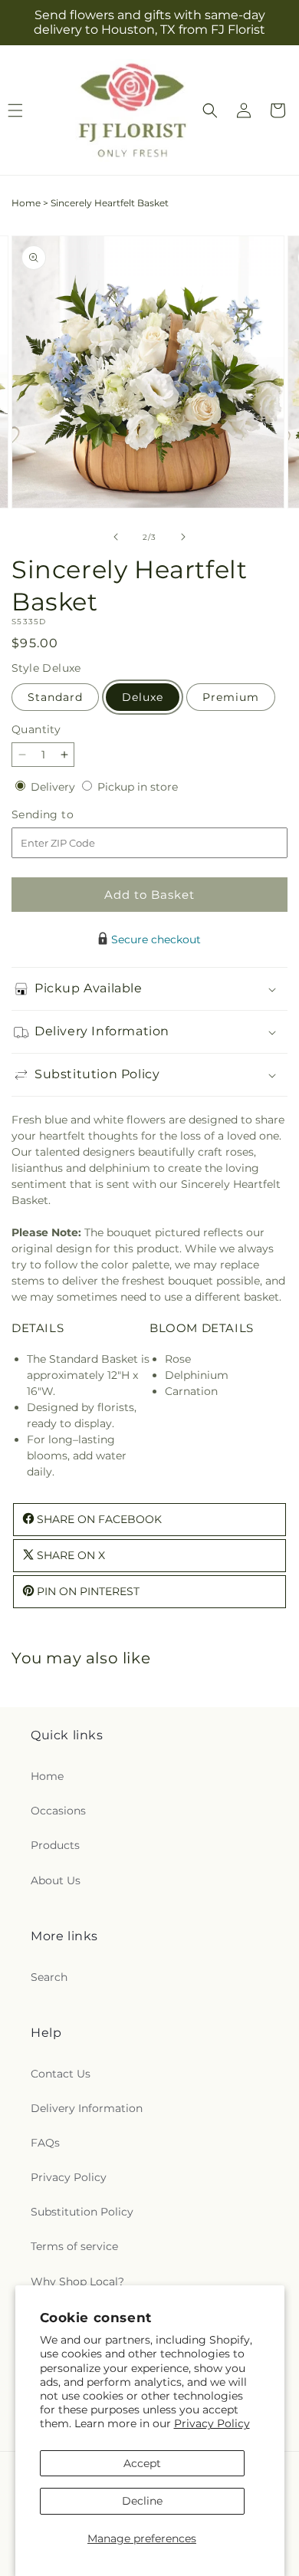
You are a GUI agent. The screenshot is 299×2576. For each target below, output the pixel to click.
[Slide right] (183, 537)
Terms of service (74, 2246)
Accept (142, 2463)
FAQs (45, 2143)
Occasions (58, 1811)
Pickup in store (138, 787)
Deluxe (143, 697)
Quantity (36, 729)
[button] (210, 110)
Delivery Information (87, 2108)
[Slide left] (116, 537)
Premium (231, 697)
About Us (56, 1880)
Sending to (66, 815)
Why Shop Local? (77, 2282)
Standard (55, 697)
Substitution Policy (82, 2212)
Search (49, 1977)
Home (26, 203)
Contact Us (61, 2074)
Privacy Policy (212, 2423)
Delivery (54, 787)
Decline (142, 2501)
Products (55, 1845)
